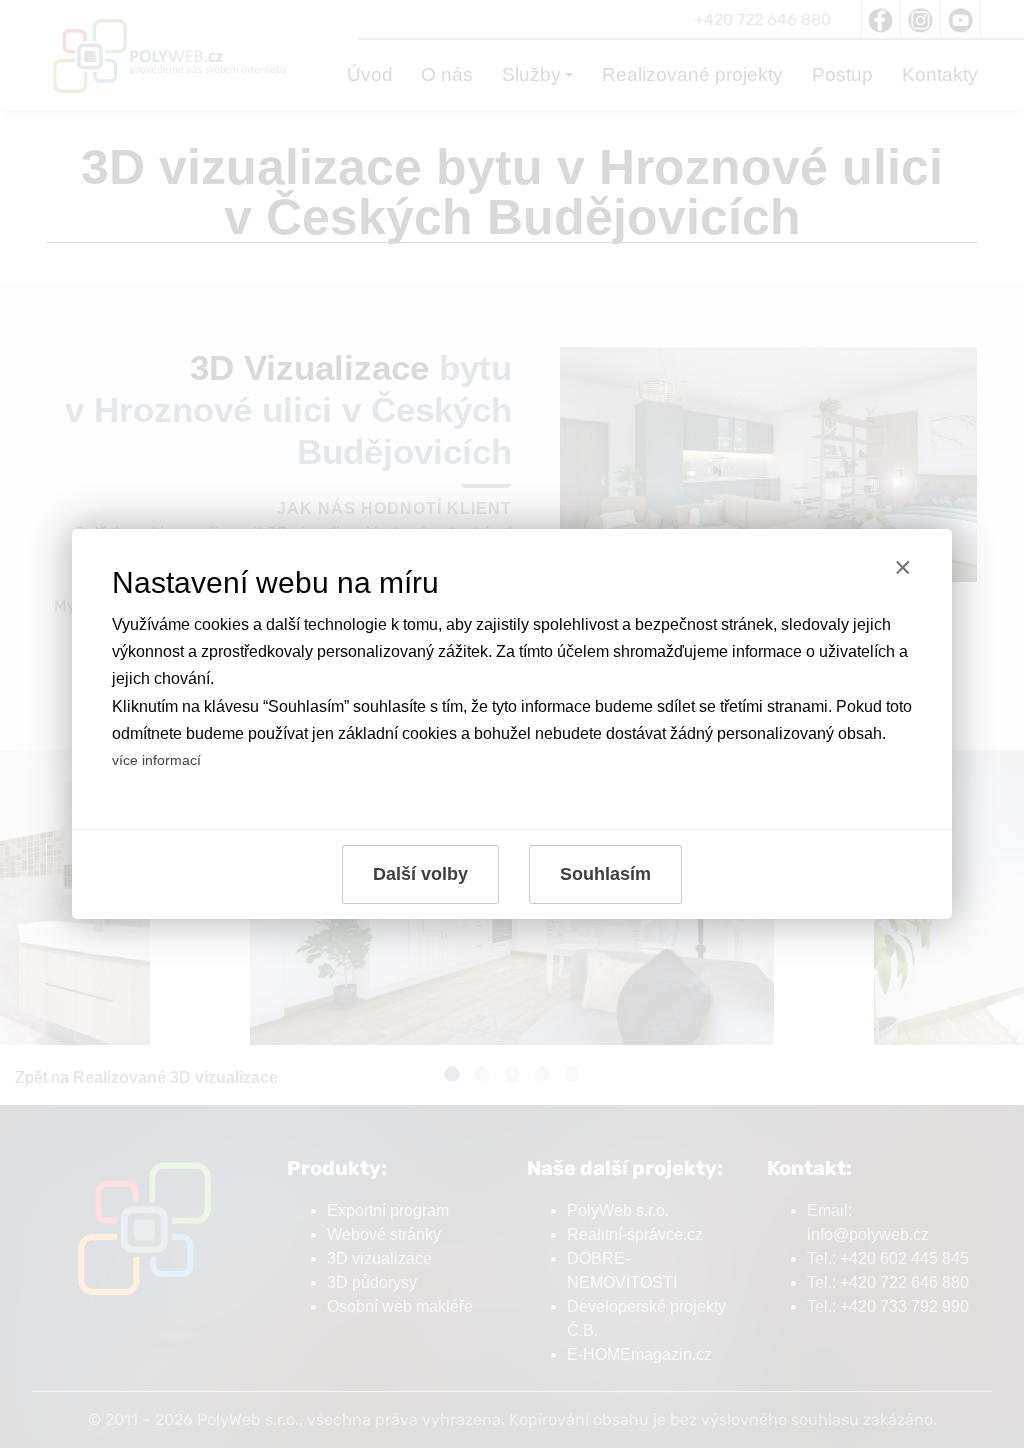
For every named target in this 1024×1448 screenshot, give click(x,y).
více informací (156, 760)
